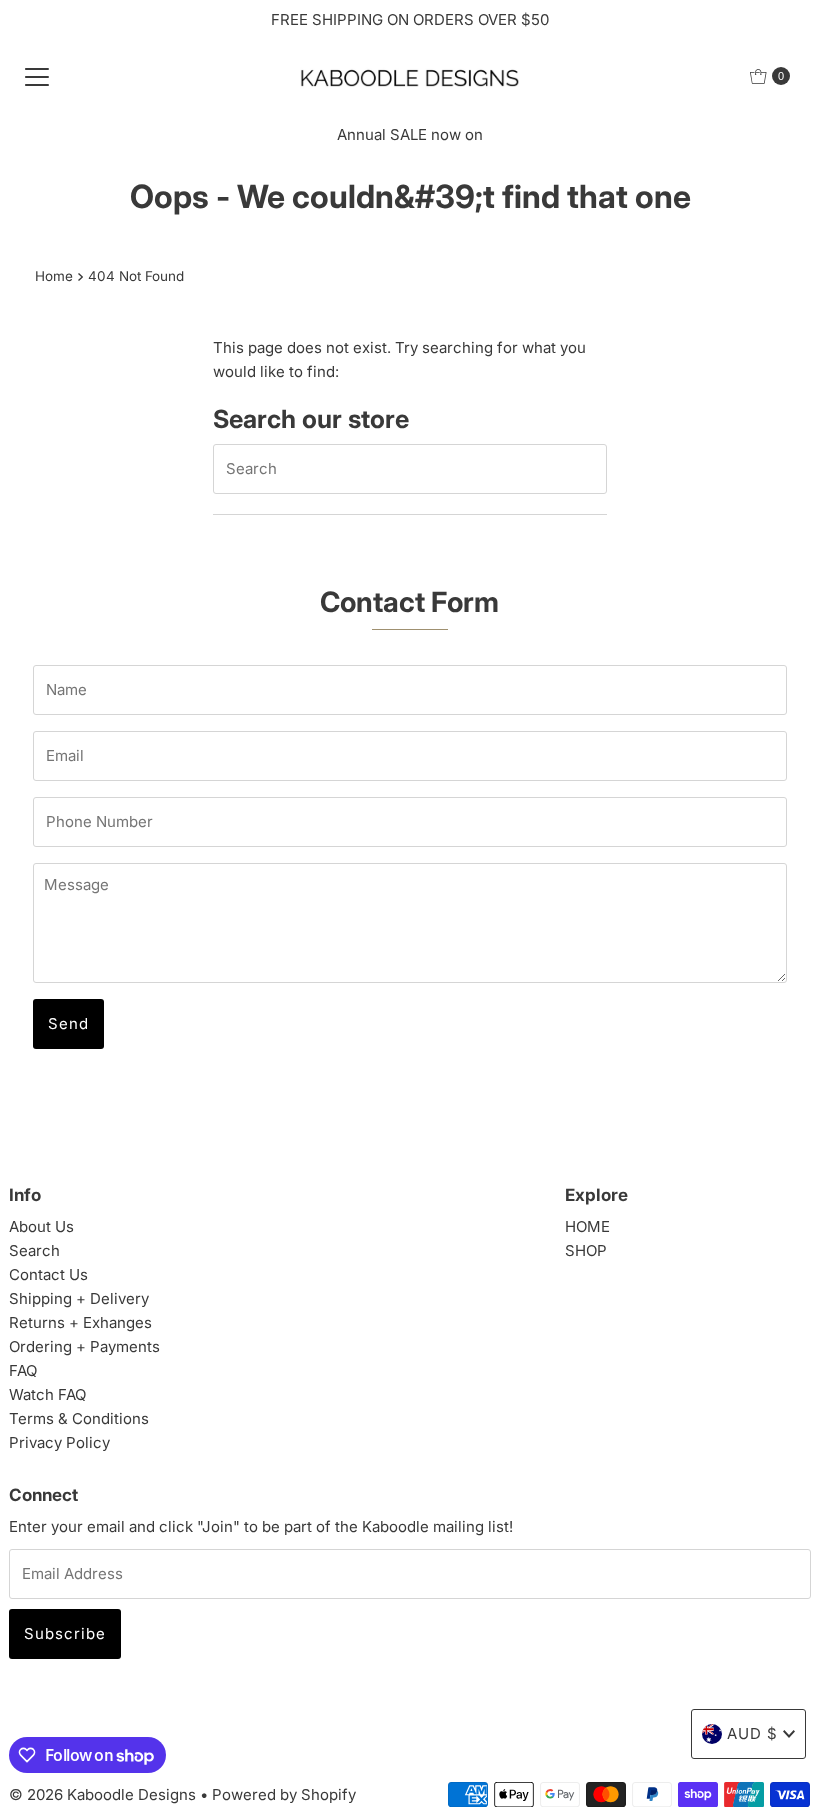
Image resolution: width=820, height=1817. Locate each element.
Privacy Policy (59, 1442)
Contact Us (48, 1274)
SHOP (586, 1250)
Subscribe (65, 1633)
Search (34, 1250)
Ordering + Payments (84, 1346)
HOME (587, 1226)
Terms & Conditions (79, 1418)
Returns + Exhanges (80, 1322)
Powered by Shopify (284, 1794)
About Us (41, 1226)
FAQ (23, 1370)
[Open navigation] (37, 76)
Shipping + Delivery (79, 1298)
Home (54, 276)
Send (68, 1023)
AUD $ (752, 1733)
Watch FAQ (47, 1394)
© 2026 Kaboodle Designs (102, 1794)
